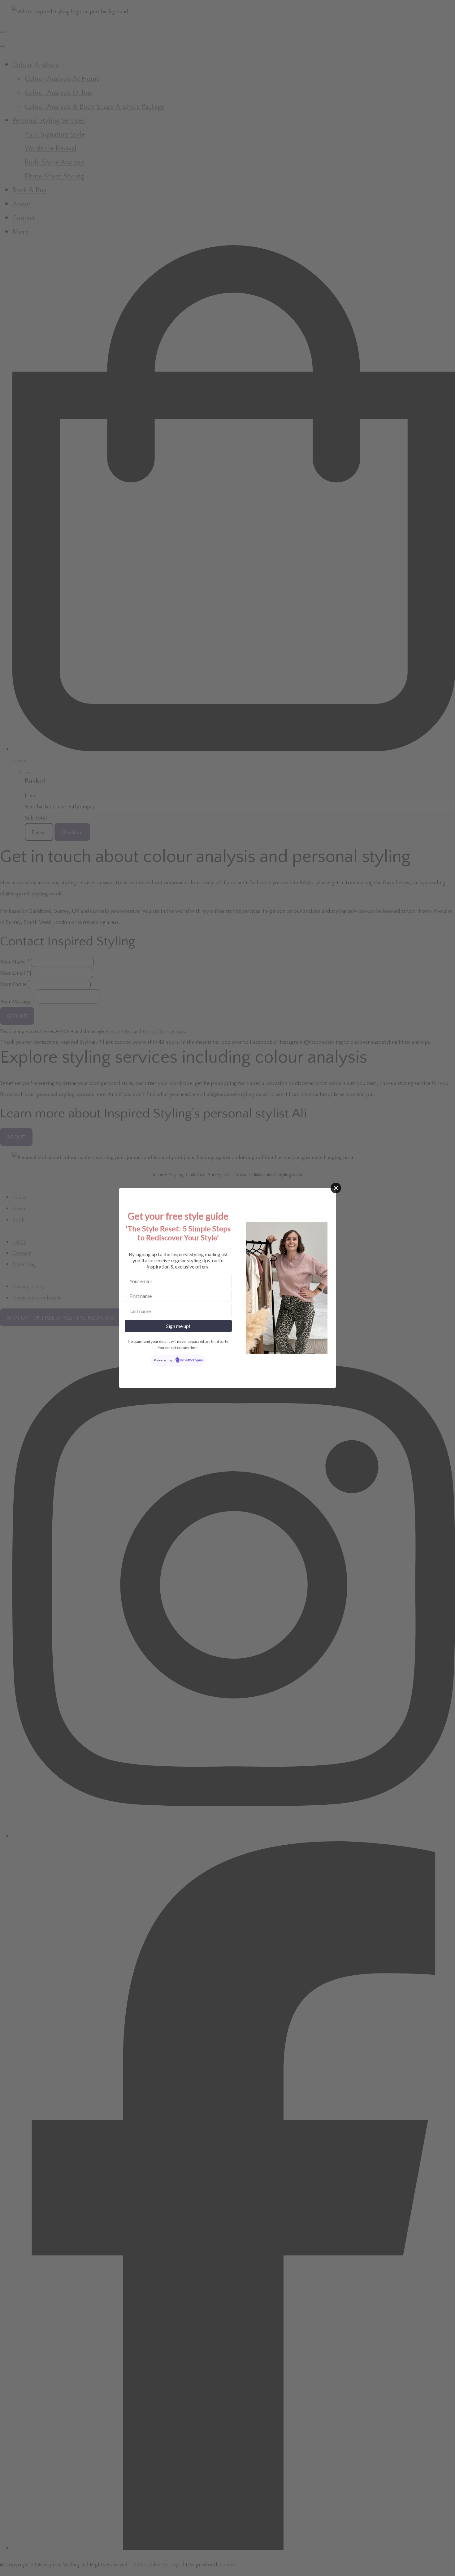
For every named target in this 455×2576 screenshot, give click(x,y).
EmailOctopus (192, 1360)
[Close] (336, 1188)
